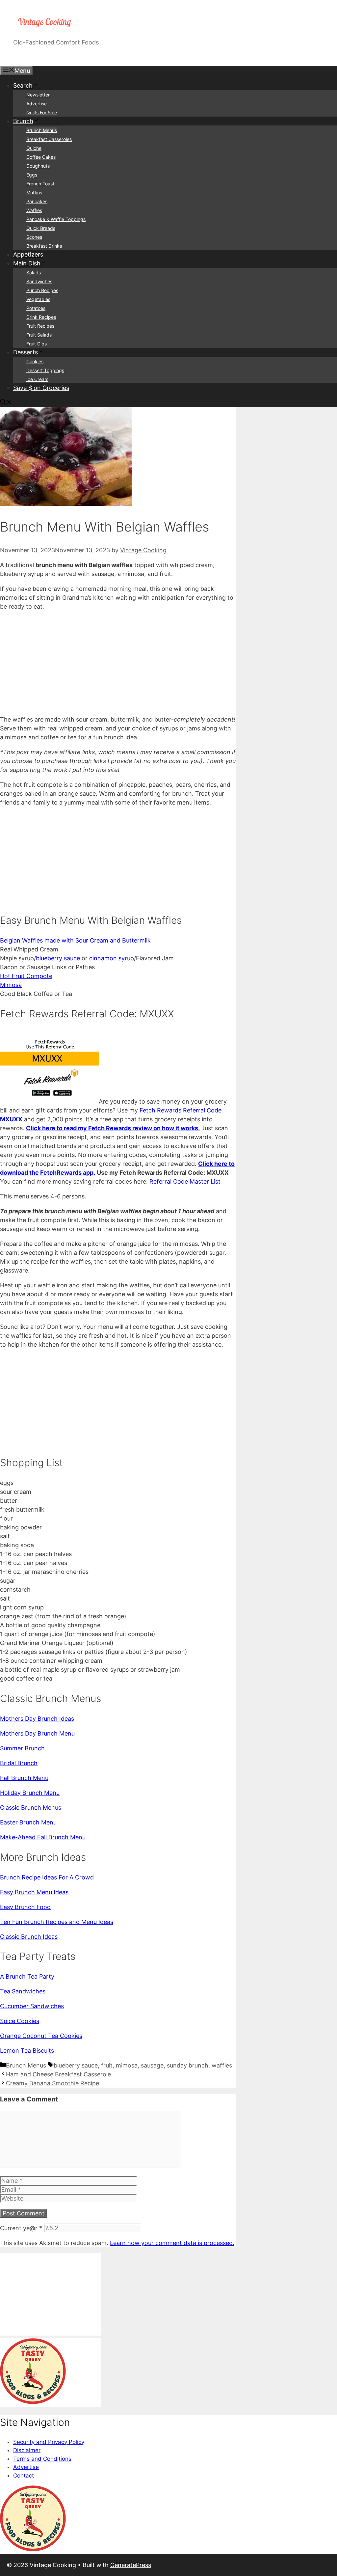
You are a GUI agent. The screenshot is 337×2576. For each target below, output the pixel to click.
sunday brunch (188, 2065)
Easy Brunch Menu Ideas (34, 1892)
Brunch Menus (42, 130)
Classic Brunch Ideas (29, 1937)
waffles (222, 2065)
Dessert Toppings (45, 370)
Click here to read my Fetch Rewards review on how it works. (113, 1128)
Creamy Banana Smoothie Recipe (52, 2083)
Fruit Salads (39, 335)
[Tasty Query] (33, 2402)
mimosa (127, 2065)
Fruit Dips (37, 344)
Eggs (32, 175)
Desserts (26, 352)
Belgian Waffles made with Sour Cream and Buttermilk (75, 940)
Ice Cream (37, 379)
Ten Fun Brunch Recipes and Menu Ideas (57, 1922)
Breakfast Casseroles (49, 139)
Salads (34, 273)
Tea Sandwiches (23, 1991)
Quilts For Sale (42, 112)
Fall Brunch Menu (24, 1778)
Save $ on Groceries (41, 388)
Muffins (34, 192)
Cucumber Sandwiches (32, 2006)
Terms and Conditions (42, 2459)
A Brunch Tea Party (27, 1976)
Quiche (34, 148)
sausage (152, 2065)
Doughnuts (38, 166)
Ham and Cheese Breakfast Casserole (58, 2074)
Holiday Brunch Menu (30, 1793)
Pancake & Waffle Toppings (56, 219)
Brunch (23, 121)
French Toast (40, 184)
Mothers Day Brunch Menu (37, 1733)
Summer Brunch (22, 1748)
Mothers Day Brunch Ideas (37, 1719)
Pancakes (37, 201)
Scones (34, 237)
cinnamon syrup (112, 958)
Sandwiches (39, 281)
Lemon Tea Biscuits (27, 2051)
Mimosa (11, 985)
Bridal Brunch (19, 1763)
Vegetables (38, 299)
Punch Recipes (42, 290)
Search (23, 85)
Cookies (35, 361)
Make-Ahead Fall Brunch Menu (43, 1837)
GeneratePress (131, 2565)
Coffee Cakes (41, 157)
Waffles (34, 210)
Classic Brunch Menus (31, 1808)
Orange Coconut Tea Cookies (41, 2036)
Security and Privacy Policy (49, 2442)
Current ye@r (21, 2228)
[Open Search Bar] (6, 403)
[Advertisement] (118, 663)
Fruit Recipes (40, 326)
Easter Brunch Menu (28, 1822)
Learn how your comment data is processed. (172, 2243)
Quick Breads (41, 228)
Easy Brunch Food (25, 1907)
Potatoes (36, 308)
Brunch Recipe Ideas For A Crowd (47, 1877)
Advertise (37, 104)
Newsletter (38, 95)
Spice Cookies (20, 2021)
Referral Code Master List (185, 1181)
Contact (24, 2476)
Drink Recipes (41, 317)
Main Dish (27, 263)
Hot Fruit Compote (26, 976)
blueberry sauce (59, 958)
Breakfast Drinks (44, 246)
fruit (107, 2065)
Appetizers (28, 254)
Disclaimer (27, 2450)
